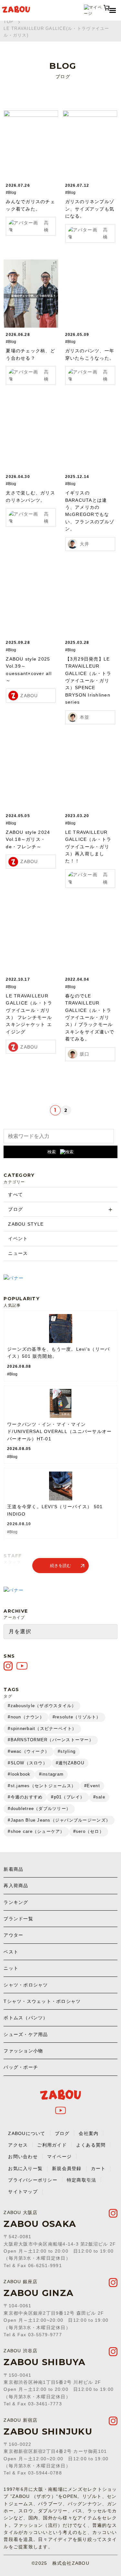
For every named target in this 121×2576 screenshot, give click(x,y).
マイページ (59, 2157)
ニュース (18, 1253)
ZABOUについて (27, 2133)
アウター (13, 1935)
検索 (52, 1152)
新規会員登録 (67, 2168)
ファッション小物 (23, 2051)
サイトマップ (23, 2192)
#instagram (51, 1774)
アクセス (18, 2145)
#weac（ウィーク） (29, 1751)
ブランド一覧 (18, 1919)
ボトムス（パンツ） (26, 2018)
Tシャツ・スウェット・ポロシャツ (42, 2001)
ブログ (15, 1209)
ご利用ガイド (52, 2145)
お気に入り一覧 (25, 2168)
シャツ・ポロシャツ (26, 1985)
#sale (99, 1797)
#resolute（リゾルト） (77, 1717)
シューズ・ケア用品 (26, 2034)
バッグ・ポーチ (21, 2067)
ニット (11, 1968)
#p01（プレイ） (68, 1797)
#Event (92, 1786)
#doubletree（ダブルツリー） (39, 1809)
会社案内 (89, 2133)
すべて (15, 1194)
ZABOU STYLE (26, 1224)
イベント (18, 1238)
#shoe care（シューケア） (36, 1831)
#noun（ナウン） (26, 1717)
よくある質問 (91, 2145)
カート (98, 2168)
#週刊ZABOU (70, 1763)
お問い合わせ (23, 2157)
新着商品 (13, 1869)
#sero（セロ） (89, 1831)
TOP (9, 22)
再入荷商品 (16, 1886)
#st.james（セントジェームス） (42, 1786)
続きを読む (60, 1566)
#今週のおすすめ (25, 1797)
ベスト (11, 1952)
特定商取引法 (82, 2180)
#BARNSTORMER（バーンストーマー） (51, 1740)
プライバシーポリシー (33, 2180)
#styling (67, 1751)
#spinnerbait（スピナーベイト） (42, 1729)
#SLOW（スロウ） (28, 1763)
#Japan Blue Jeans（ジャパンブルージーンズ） (59, 1820)
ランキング (16, 1902)
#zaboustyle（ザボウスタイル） (42, 1706)
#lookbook (19, 1774)
